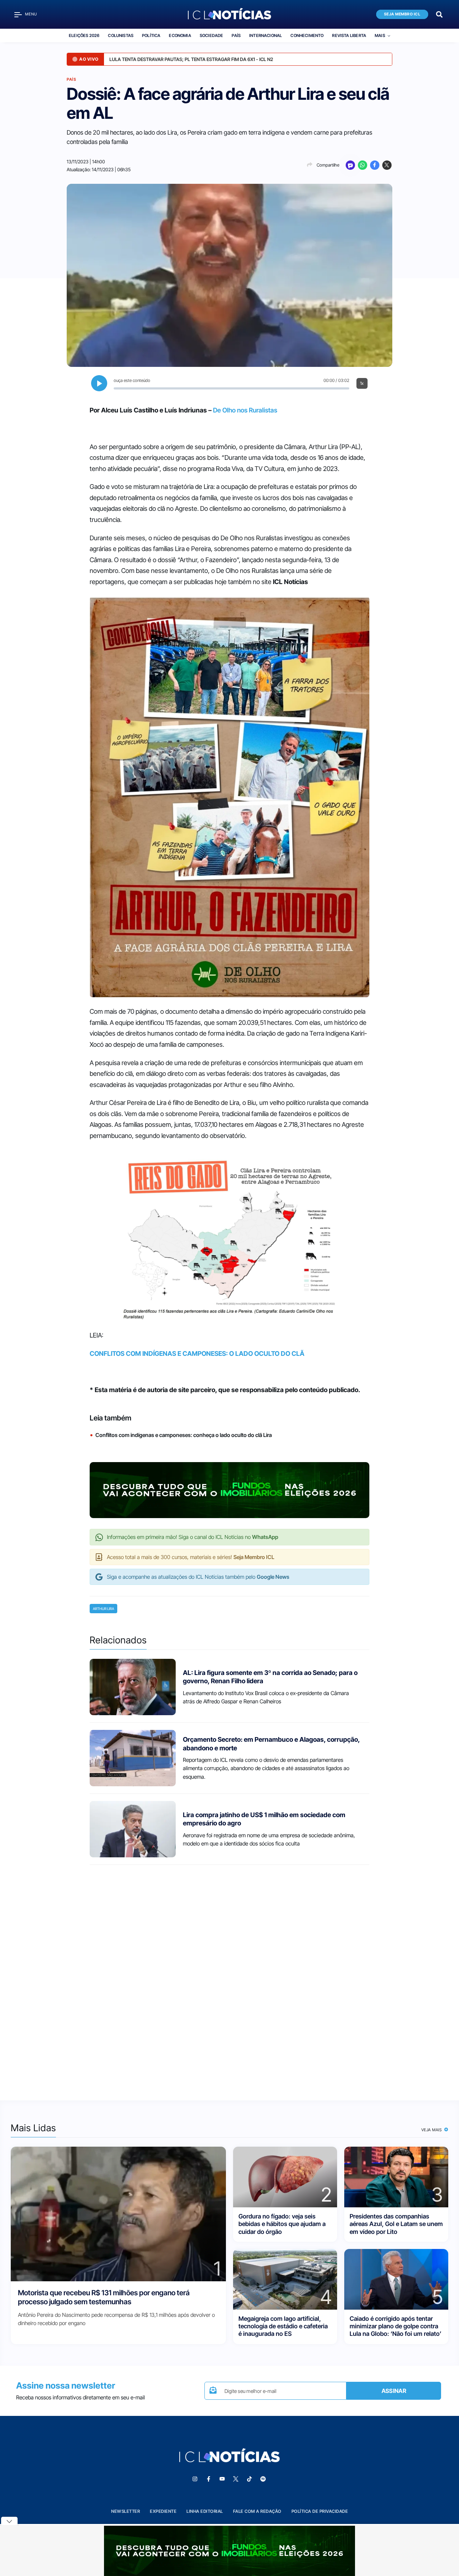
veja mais (432, 2130)
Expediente (163, 2511)
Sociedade (212, 36)
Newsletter (126, 2511)
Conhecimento (307, 36)
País (236, 36)
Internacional (266, 36)
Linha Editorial (205, 2511)
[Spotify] (263, 2479)
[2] (285, 2177)
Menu (31, 14)
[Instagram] (195, 2479)
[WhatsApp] (363, 165)
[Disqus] (229, 1976)
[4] (285, 2279)
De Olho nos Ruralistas (245, 410)
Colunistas (121, 36)
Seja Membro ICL (402, 14)
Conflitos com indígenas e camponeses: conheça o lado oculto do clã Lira (184, 1435)
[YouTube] (222, 2479)
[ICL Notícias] (230, 14)
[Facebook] (375, 165)
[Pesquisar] (439, 14)
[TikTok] (249, 2479)
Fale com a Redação (257, 2511)
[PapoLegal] (350, 165)
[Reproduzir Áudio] (99, 383)
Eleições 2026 (84, 36)
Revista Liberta (349, 36)
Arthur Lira (103, 1609)
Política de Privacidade (320, 2511)
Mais (380, 36)
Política (151, 36)
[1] (118, 2214)
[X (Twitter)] (387, 165)
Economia (180, 36)
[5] (396, 2279)
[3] (396, 2177)
